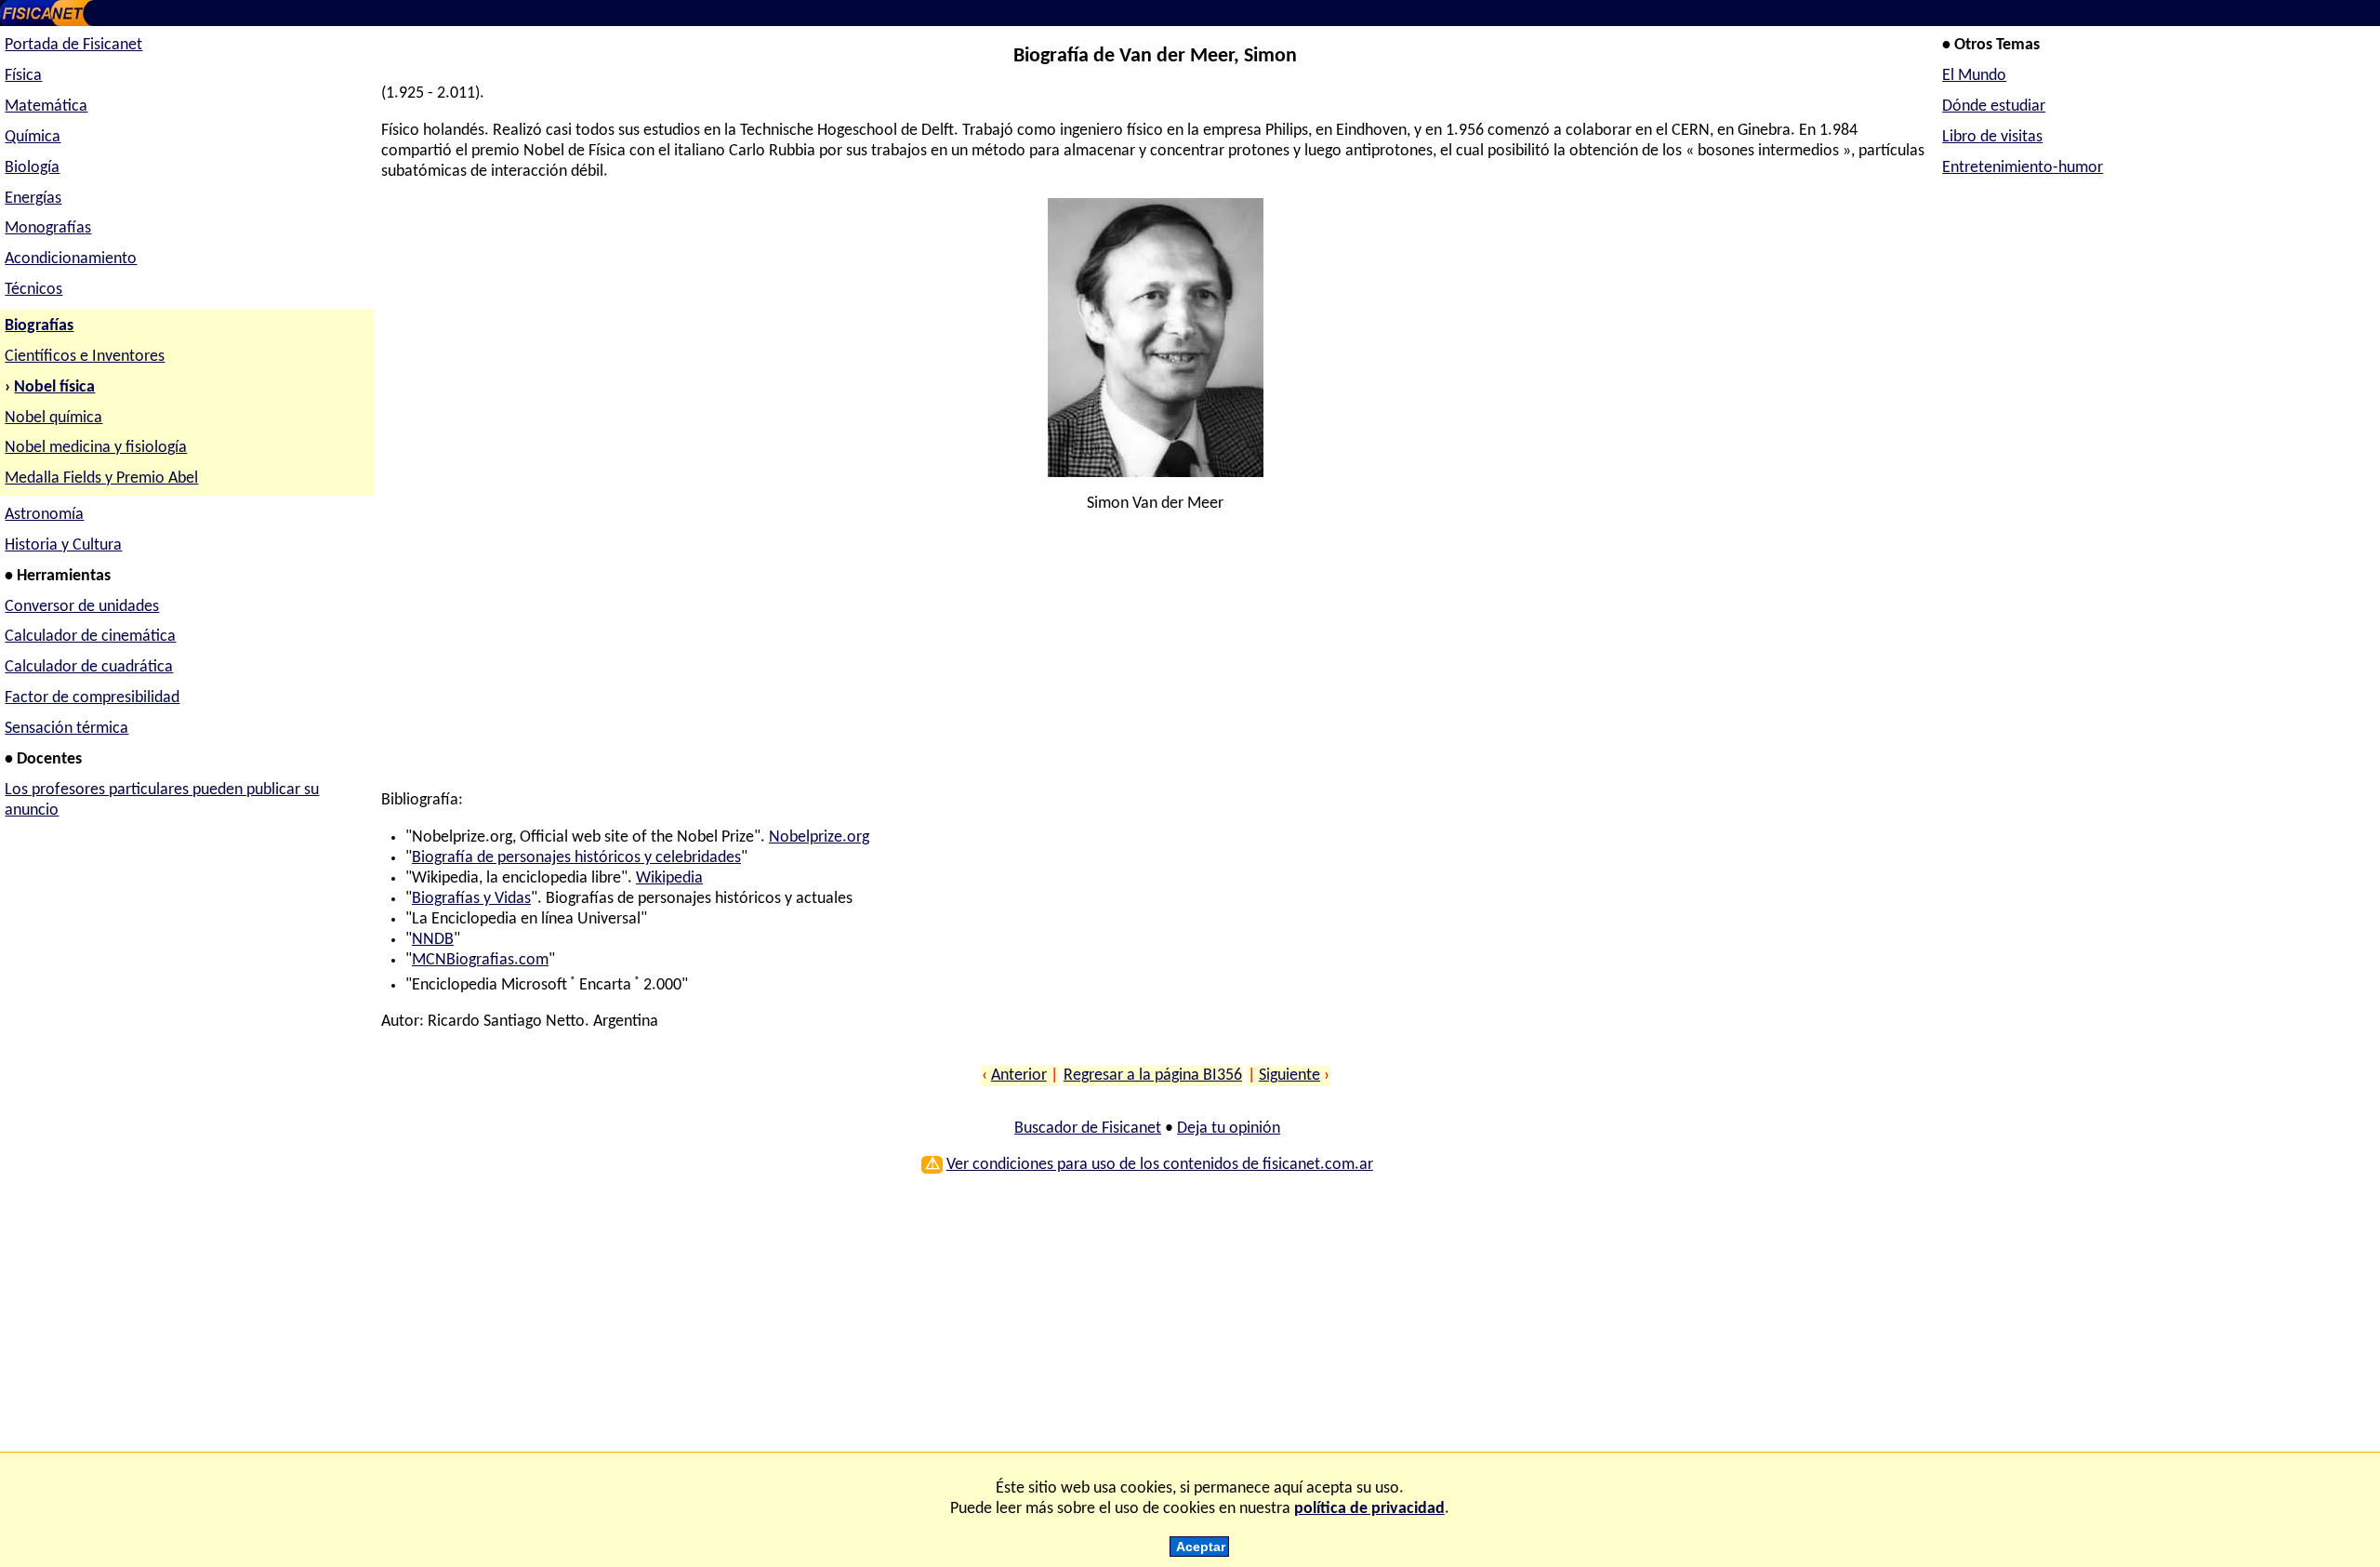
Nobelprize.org (819, 837)
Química (33, 137)
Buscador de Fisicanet (1088, 1129)
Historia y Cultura (63, 545)
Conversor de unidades (82, 607)
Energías (33, 199)
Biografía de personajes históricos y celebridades (576, 858)
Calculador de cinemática (90, 637)
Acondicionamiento (71, 259)
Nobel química (53, 418)
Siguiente (1289, 1076)
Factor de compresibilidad (92, 698)
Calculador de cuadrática (89, 667)
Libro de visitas (1992, 137)
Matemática (46, 106)
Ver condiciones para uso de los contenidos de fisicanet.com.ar (1160, 1165)
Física (23, 76)
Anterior (1019, 1076)
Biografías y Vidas (471, 899)
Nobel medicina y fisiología (96, 448)
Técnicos (33, 290)
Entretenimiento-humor (2023, 168)
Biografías (39, 326)
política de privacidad (1369, 1509)
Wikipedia (669, 878)
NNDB (433, 940)
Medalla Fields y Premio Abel (101, 478)
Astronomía (44, 515)
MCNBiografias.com (480, 960)
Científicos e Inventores (85, 357)
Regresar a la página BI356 (1153, 1076)
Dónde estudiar (1994, 106)
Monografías (48, 228)
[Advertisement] (939, 660)
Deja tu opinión (1229, 1129)
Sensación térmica (66, 729)
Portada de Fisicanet (73, 45)
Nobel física (54, 387)
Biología (32, 168)
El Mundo (1974, 76)
